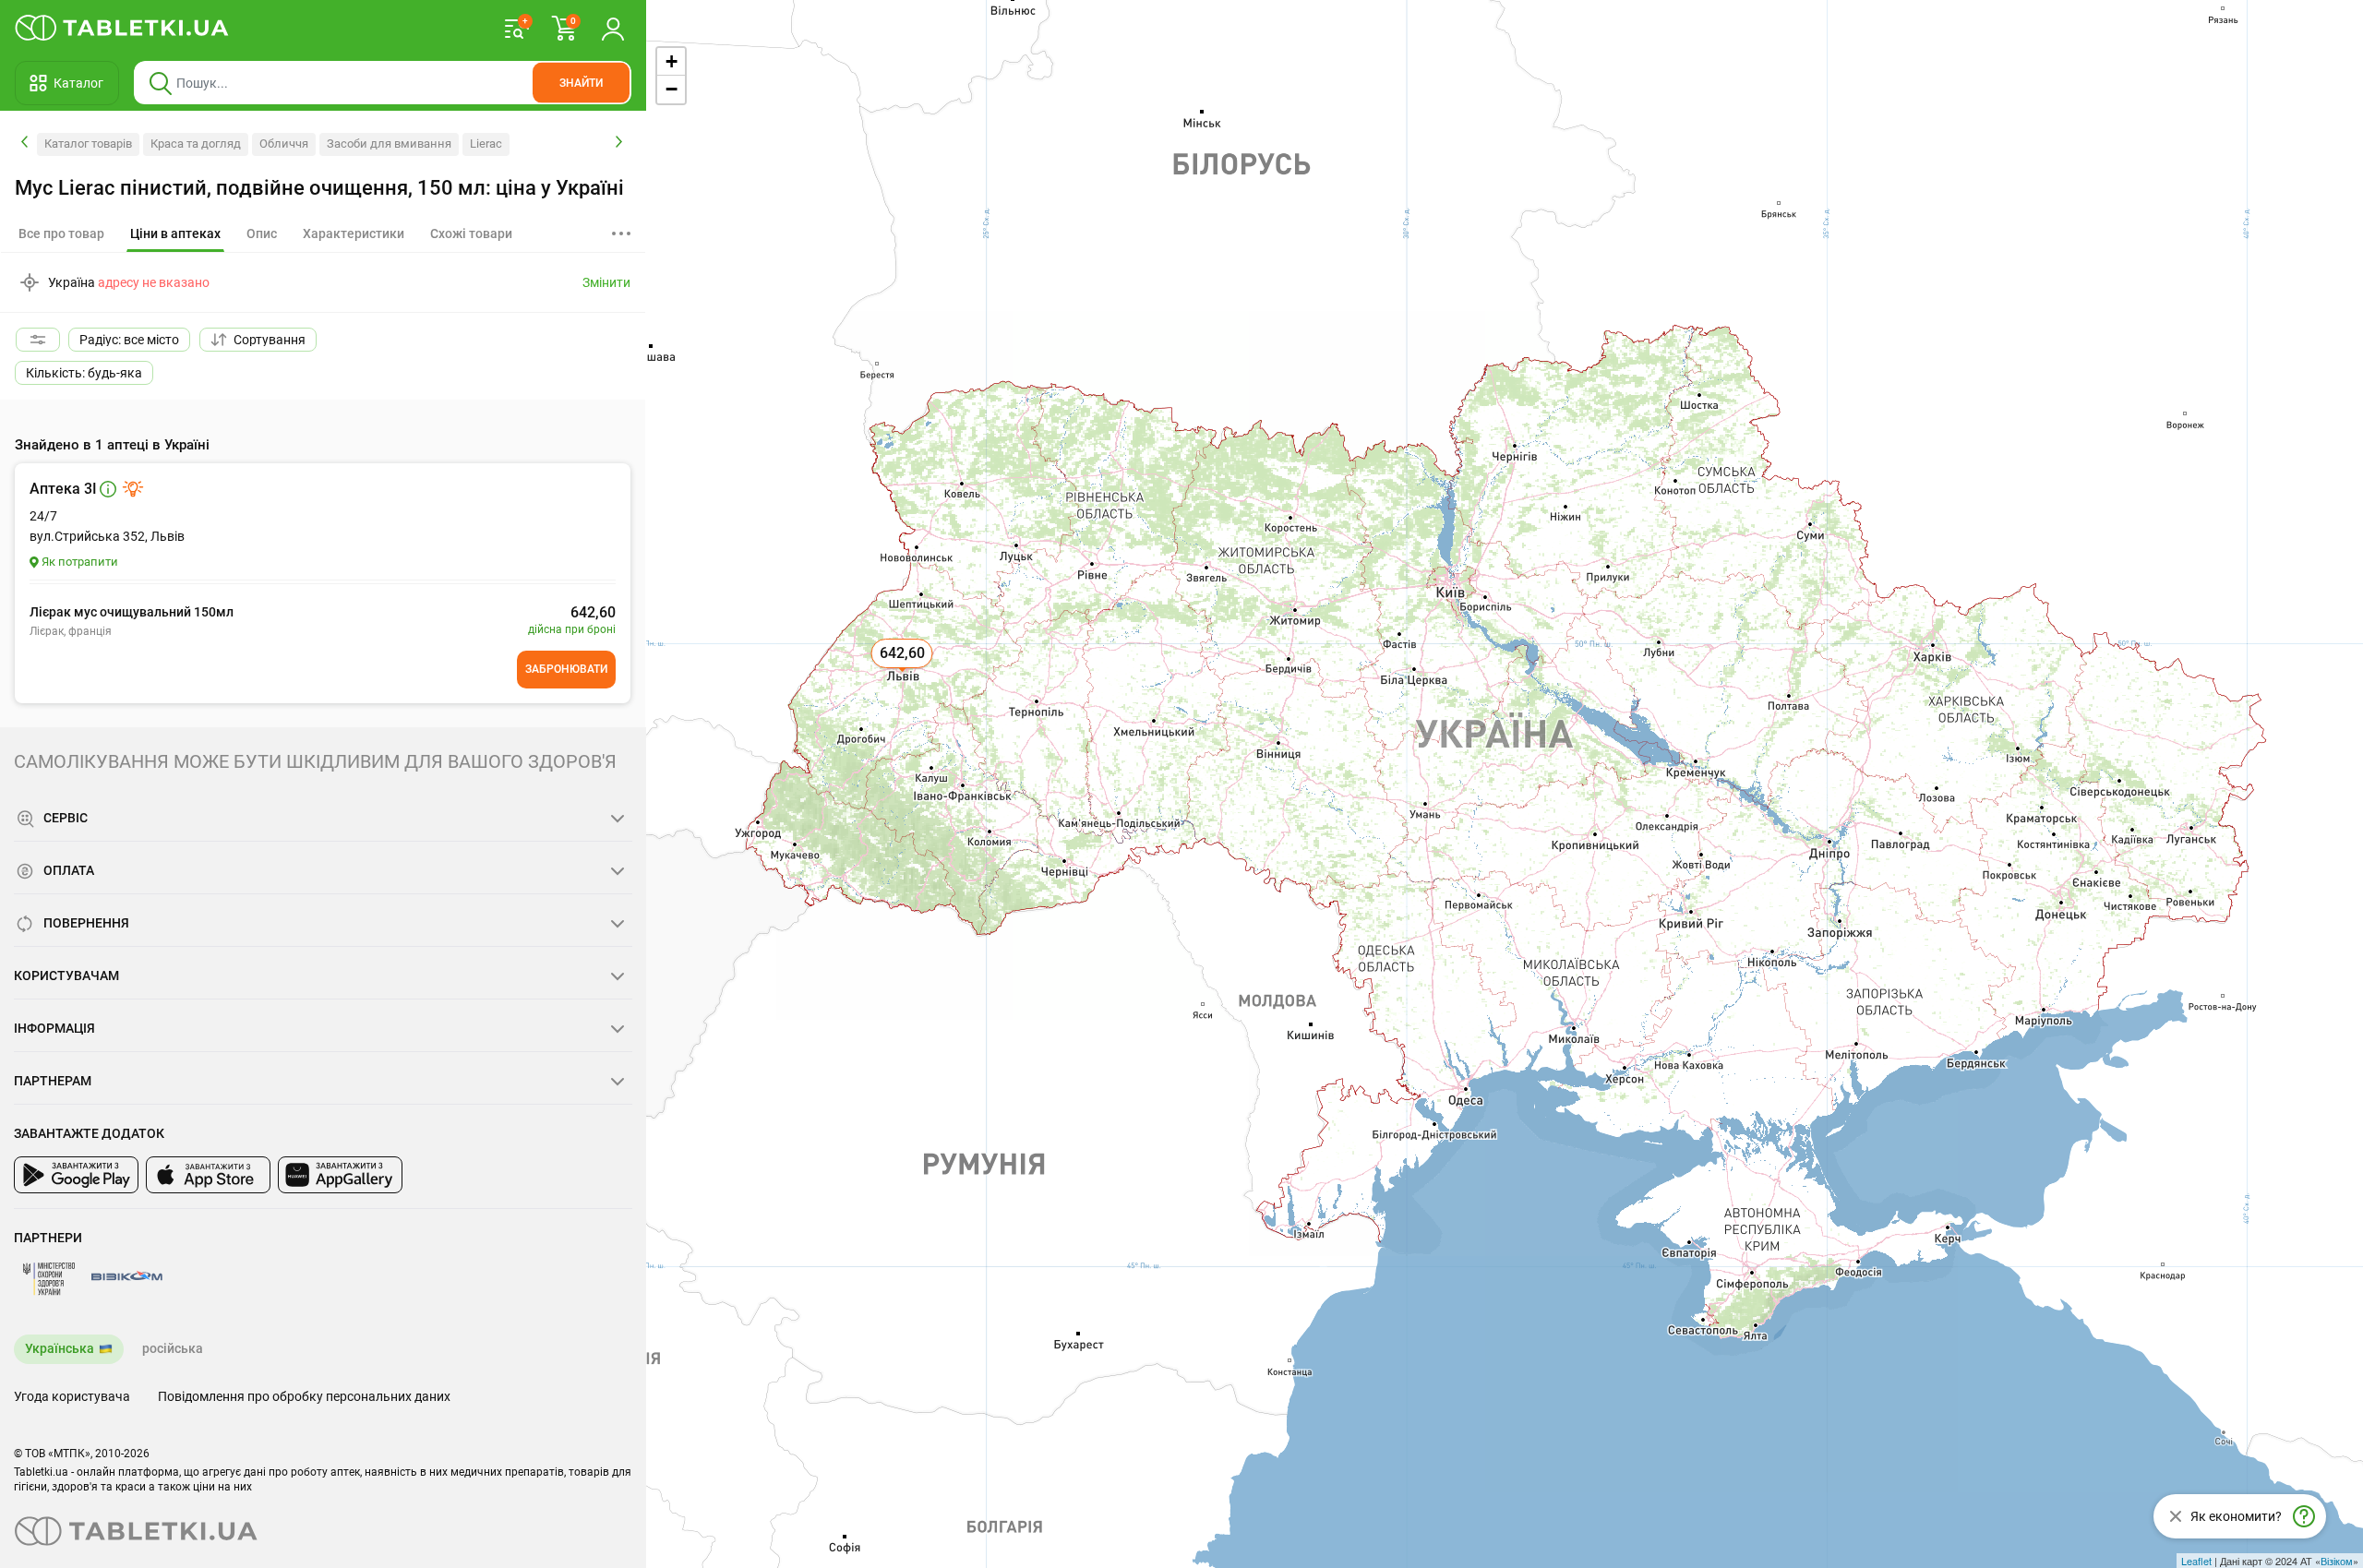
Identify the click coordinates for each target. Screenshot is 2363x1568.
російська (173, 1348)
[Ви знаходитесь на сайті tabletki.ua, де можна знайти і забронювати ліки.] (122, 28)
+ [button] (672, 61)
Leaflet (2196, 1561)
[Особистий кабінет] (613, 28)
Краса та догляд (196, 144)
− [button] (672, 89)
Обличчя (284, 144)
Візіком (2337, 1561)
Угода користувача (72, 1396)
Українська (60, 1348)
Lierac (486, 144)
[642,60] (904, 674)
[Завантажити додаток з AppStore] (208, 1175)
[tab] (175, 234)
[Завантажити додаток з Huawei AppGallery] (340, 1175)
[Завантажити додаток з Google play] (76, 1175)
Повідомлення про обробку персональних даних (304, 1396)
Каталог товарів (88, 144)
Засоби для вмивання (389, 144)
